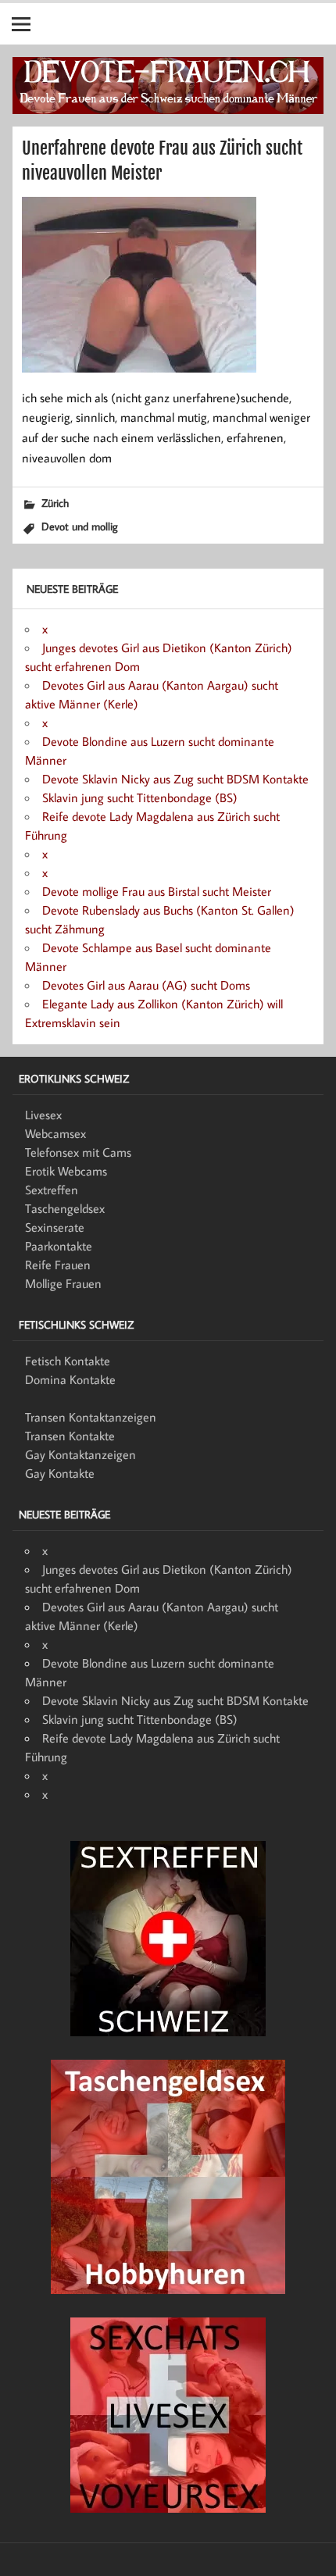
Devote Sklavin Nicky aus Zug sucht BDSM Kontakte (175, 779)
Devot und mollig (80, 526)
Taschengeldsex (65, 1208)
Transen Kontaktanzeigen (91, 1417)
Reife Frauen (58, 1265)
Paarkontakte (59, 1246)
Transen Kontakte (70, 1436)
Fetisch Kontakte (68, 1361)
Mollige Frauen (63, 1283)
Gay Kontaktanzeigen (80, 1454)
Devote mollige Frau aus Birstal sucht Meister (157, 891)
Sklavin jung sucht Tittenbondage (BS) (140, 797)
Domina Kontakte (70, 1379)
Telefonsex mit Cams (78, 1152)
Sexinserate (55, 1227)
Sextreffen (52, 1190)
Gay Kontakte (60, 1473)
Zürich (55, 503)
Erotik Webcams (66, 1171)
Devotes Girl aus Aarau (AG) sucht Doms (146, 985)
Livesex (43, 1115)
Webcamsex (55, 1133)
